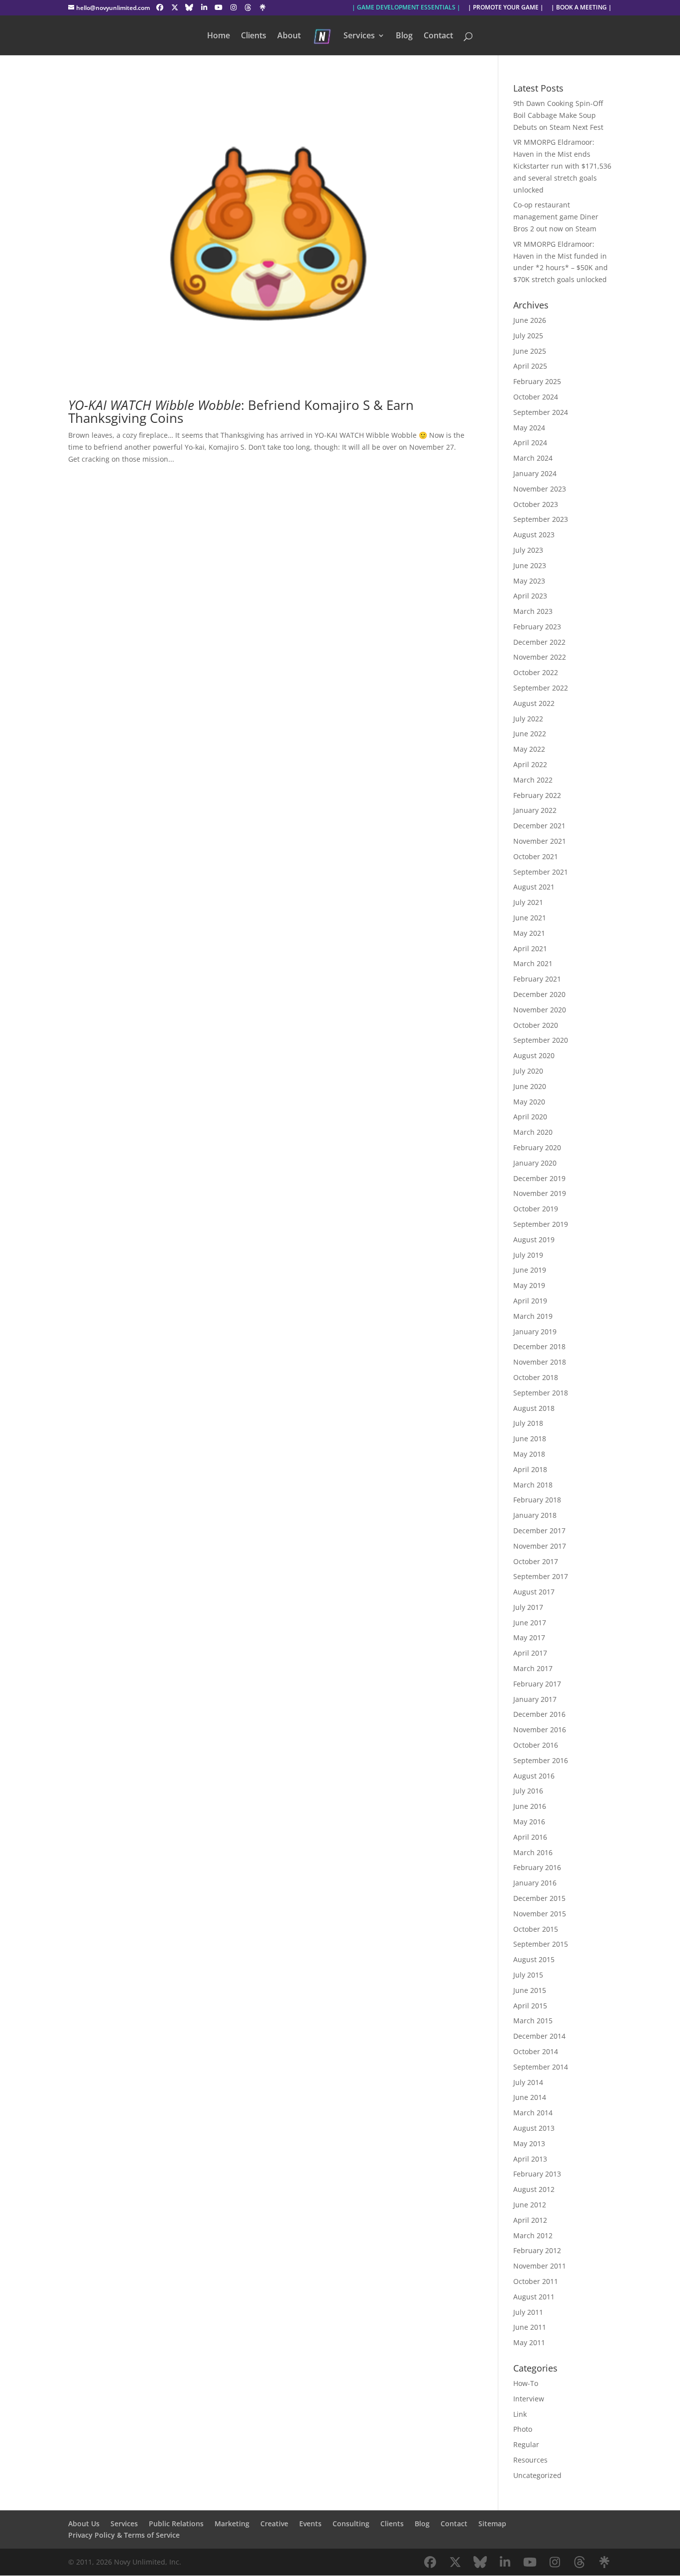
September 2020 (541, 1040)
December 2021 (539, 826)
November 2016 (540, 1730)
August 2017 (534, 1592)
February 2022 (537, 795)
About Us (84, 2524)
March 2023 (533, 611)
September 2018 (541, 1393)
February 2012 (537, 2250)
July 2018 (528, 1423)
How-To (526, 2383)
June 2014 (530, 2097)
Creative (274, 2524)
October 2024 (536, 397)
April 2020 (530, 1117)
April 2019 (530, 1301)
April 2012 (530, 2220)
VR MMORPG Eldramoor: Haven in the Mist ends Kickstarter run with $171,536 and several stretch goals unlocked (562, 166)
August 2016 (534, 1776)
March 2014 (533, 2113)
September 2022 (541, 688)
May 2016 (529, 1822)
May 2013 (529, 2143)
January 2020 (535, 1163)
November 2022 (540, 657)
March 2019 (533, 1316)
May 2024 (529, 428)
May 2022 (529, 749)
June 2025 (530, 351)
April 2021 (530, 948)
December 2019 (539, 1178)
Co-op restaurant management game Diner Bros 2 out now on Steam (556, 217)
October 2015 (536, 1929)
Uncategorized (537, 2475)
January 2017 (535, 1699)
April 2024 (530, 443)
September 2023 (541, 519)
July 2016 (528, 1791)
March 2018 (533, 1485)
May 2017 (529, 1637)
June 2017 (530, 1623)
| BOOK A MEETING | (581, 8)
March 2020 (533, 1132)
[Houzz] (248, 7)
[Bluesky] (190, 7)
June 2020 (530, 1086)
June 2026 (530, 320)
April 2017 (530, 1653)
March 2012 (533, 2235)
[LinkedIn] (204, 7)
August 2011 (534, 2297)
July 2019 (528, 1255)
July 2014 (528, 2082)
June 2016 (530, 1806)
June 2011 (530, 2327)
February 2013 (537, 2174)
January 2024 (535, 473)
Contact (438, 36)
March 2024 (533, 458)
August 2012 (534, 2189)
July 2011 (528, 2312)
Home (219, 36)
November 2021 (540, 841)
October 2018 (536, 1377)
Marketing (232, 2524)
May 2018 (529, 1454)
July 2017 (528, 1607)
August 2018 (534, 1408)
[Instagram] (233, 7)
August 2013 (534, 2128)
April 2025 (530, 366)
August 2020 (534, 1055)
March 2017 (533, 1668)
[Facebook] (160, 7)
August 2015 (534, 1959)
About (289, 36)
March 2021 (533, 963)
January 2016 (535, 1883)
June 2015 (530, 1990)
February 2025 (537, 381)
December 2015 (539, 1898)
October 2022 (536, 672)
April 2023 (530, 596)
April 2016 (530, 1837)
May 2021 (529, 933)
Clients (254, 36)
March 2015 (533, 2021)
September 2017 (541, 1576)
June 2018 (530, 1438)
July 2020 (528, 1071)
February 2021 (537, 979)
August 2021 (534, 887)
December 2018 (539, 1346)
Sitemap (492, 2524)
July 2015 (528, 1975)
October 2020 (536, 1025)
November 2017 (540, 1546)
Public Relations (176, 2524)
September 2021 (541, 872)
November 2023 (540, 489)
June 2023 (530, 565)
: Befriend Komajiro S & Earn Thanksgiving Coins (241, 411)
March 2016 (533, 1852)
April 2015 (530, 2006)
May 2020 (529, 1102)
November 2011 (540, 2266)
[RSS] (263, 7)
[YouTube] (219, 7)
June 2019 (530, 1270)
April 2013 (530, 2159)
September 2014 (541, 2067)
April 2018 (530, 1469)
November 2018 (540, 1362)
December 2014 (539, 2036)
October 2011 (536, 2281)
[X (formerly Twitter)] (175, 7)
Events (310, 2524)
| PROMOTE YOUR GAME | (506, 8)
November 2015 (540, 1914)
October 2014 (536, 2051)
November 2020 (540, 1010)
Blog (404, 36)
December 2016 (539, 1714)
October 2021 (536, 856)
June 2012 (530, 2205)
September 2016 (541, 1760)
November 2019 (540, 1193)
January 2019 (535, 1332)
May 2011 (529, 2342)
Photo (523, 2429)
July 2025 (528, 336)
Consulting (351, 2524)
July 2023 (528, 550)
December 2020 (539, 994)
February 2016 (537, 1867)
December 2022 (539, 642)
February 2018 (537, 1500)
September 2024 (541, 412)
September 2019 (541, 1224)
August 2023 (534, 535)
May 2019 (529, 1285)
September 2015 (541, 1944)
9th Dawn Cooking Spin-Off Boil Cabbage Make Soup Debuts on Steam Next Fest (558, 115)
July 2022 (528, 719)
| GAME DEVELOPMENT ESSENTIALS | (406, 8)
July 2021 (528, 902)
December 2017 (539, 1531)
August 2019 (534, 1239)
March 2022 (533, 780)
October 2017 (536, 1561)
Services (359, 36)
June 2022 (530, 734)
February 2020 (537, 1147)
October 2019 (536, 1209)
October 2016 (536, 1745)
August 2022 (534, 703)
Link (520, 2414)
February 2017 (537, 1684)
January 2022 (535, 810)
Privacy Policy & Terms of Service (124, 2535)
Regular (526, 2444)
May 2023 (529, 581)
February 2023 (537, 627)
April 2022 (530, 764)
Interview (529, 2399)
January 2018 (535, 1515)
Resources (530, 2460)
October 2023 (536, 504)
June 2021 (530, 918)
